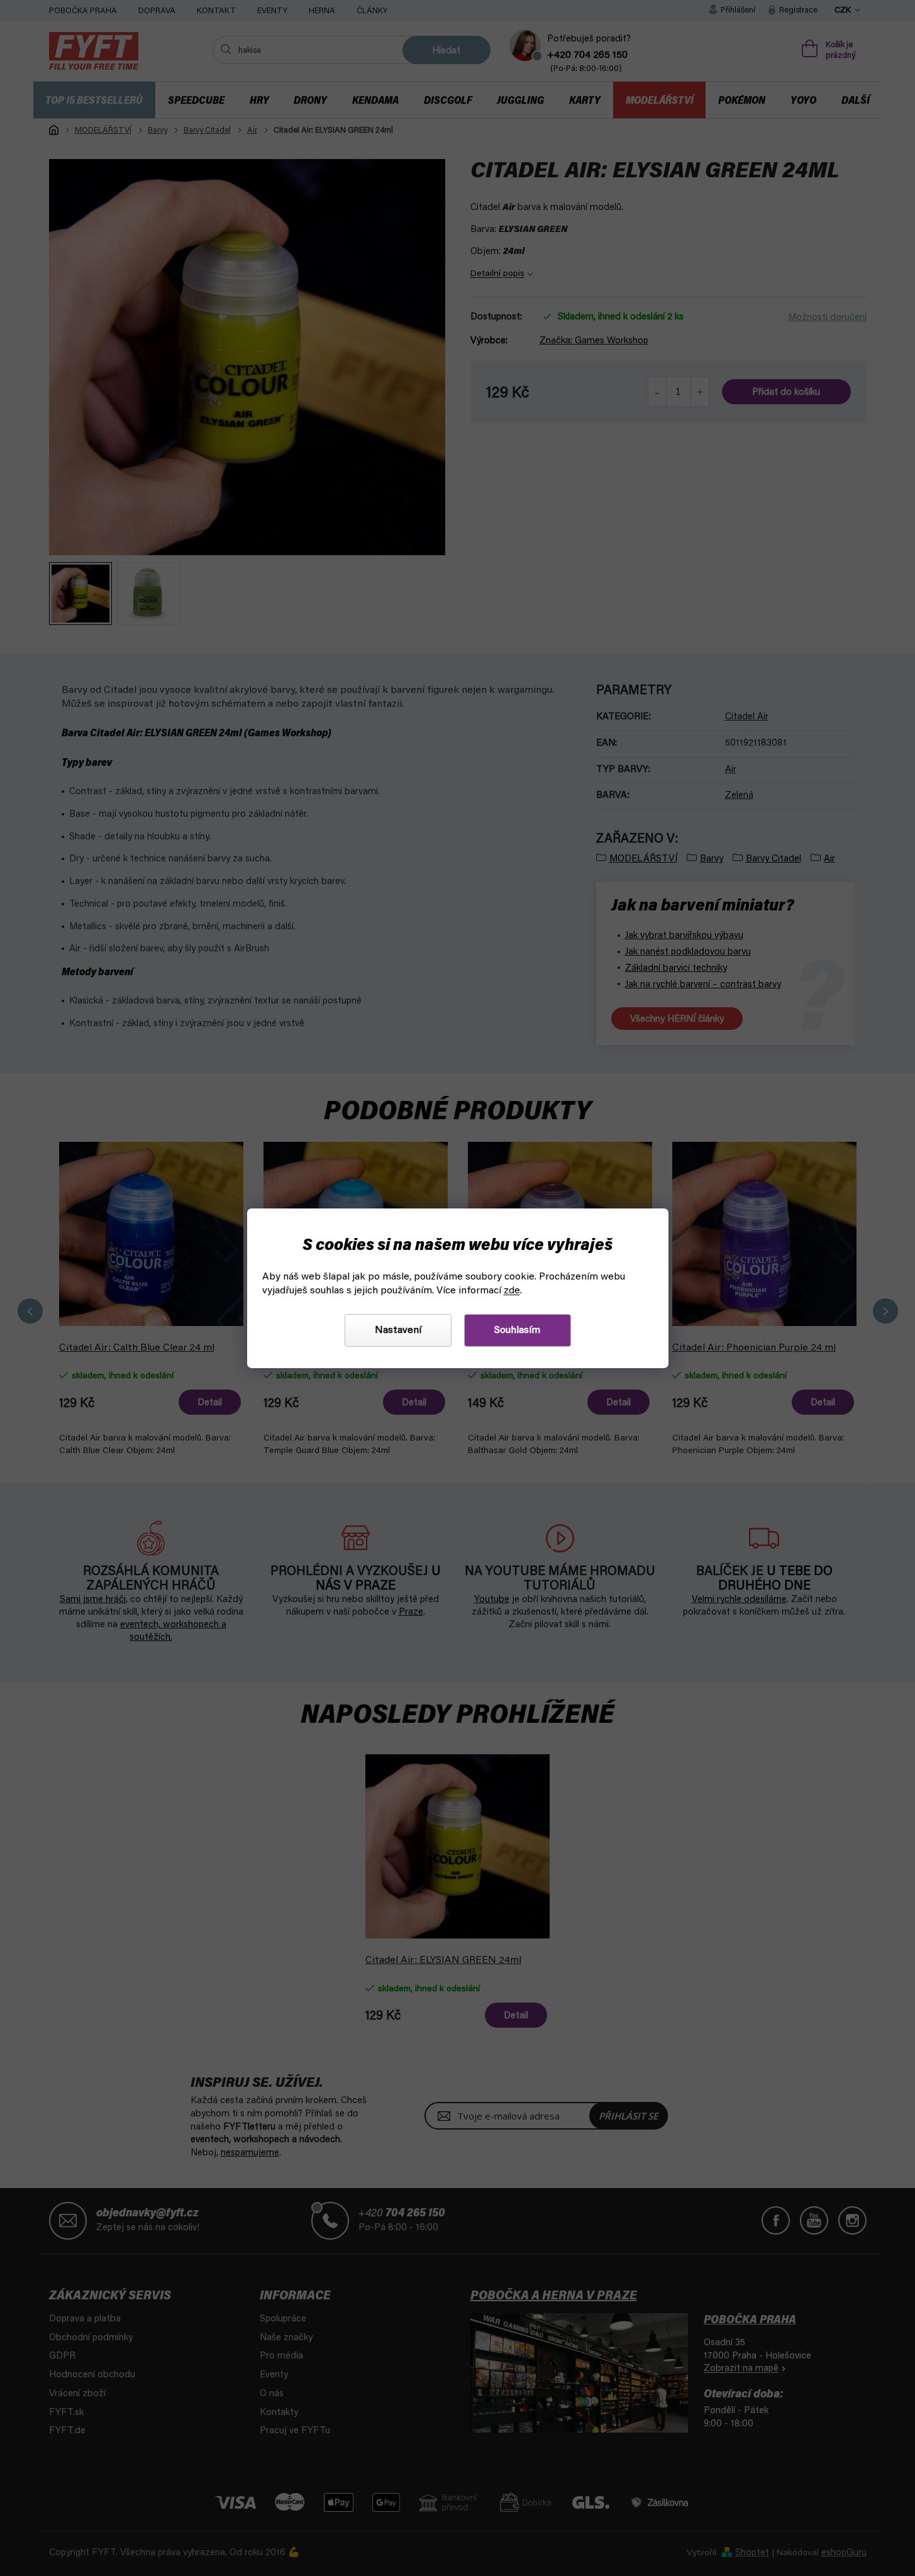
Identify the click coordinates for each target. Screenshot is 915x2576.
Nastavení (398, 1330)
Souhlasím (517, 1330)
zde (512, 1291)
